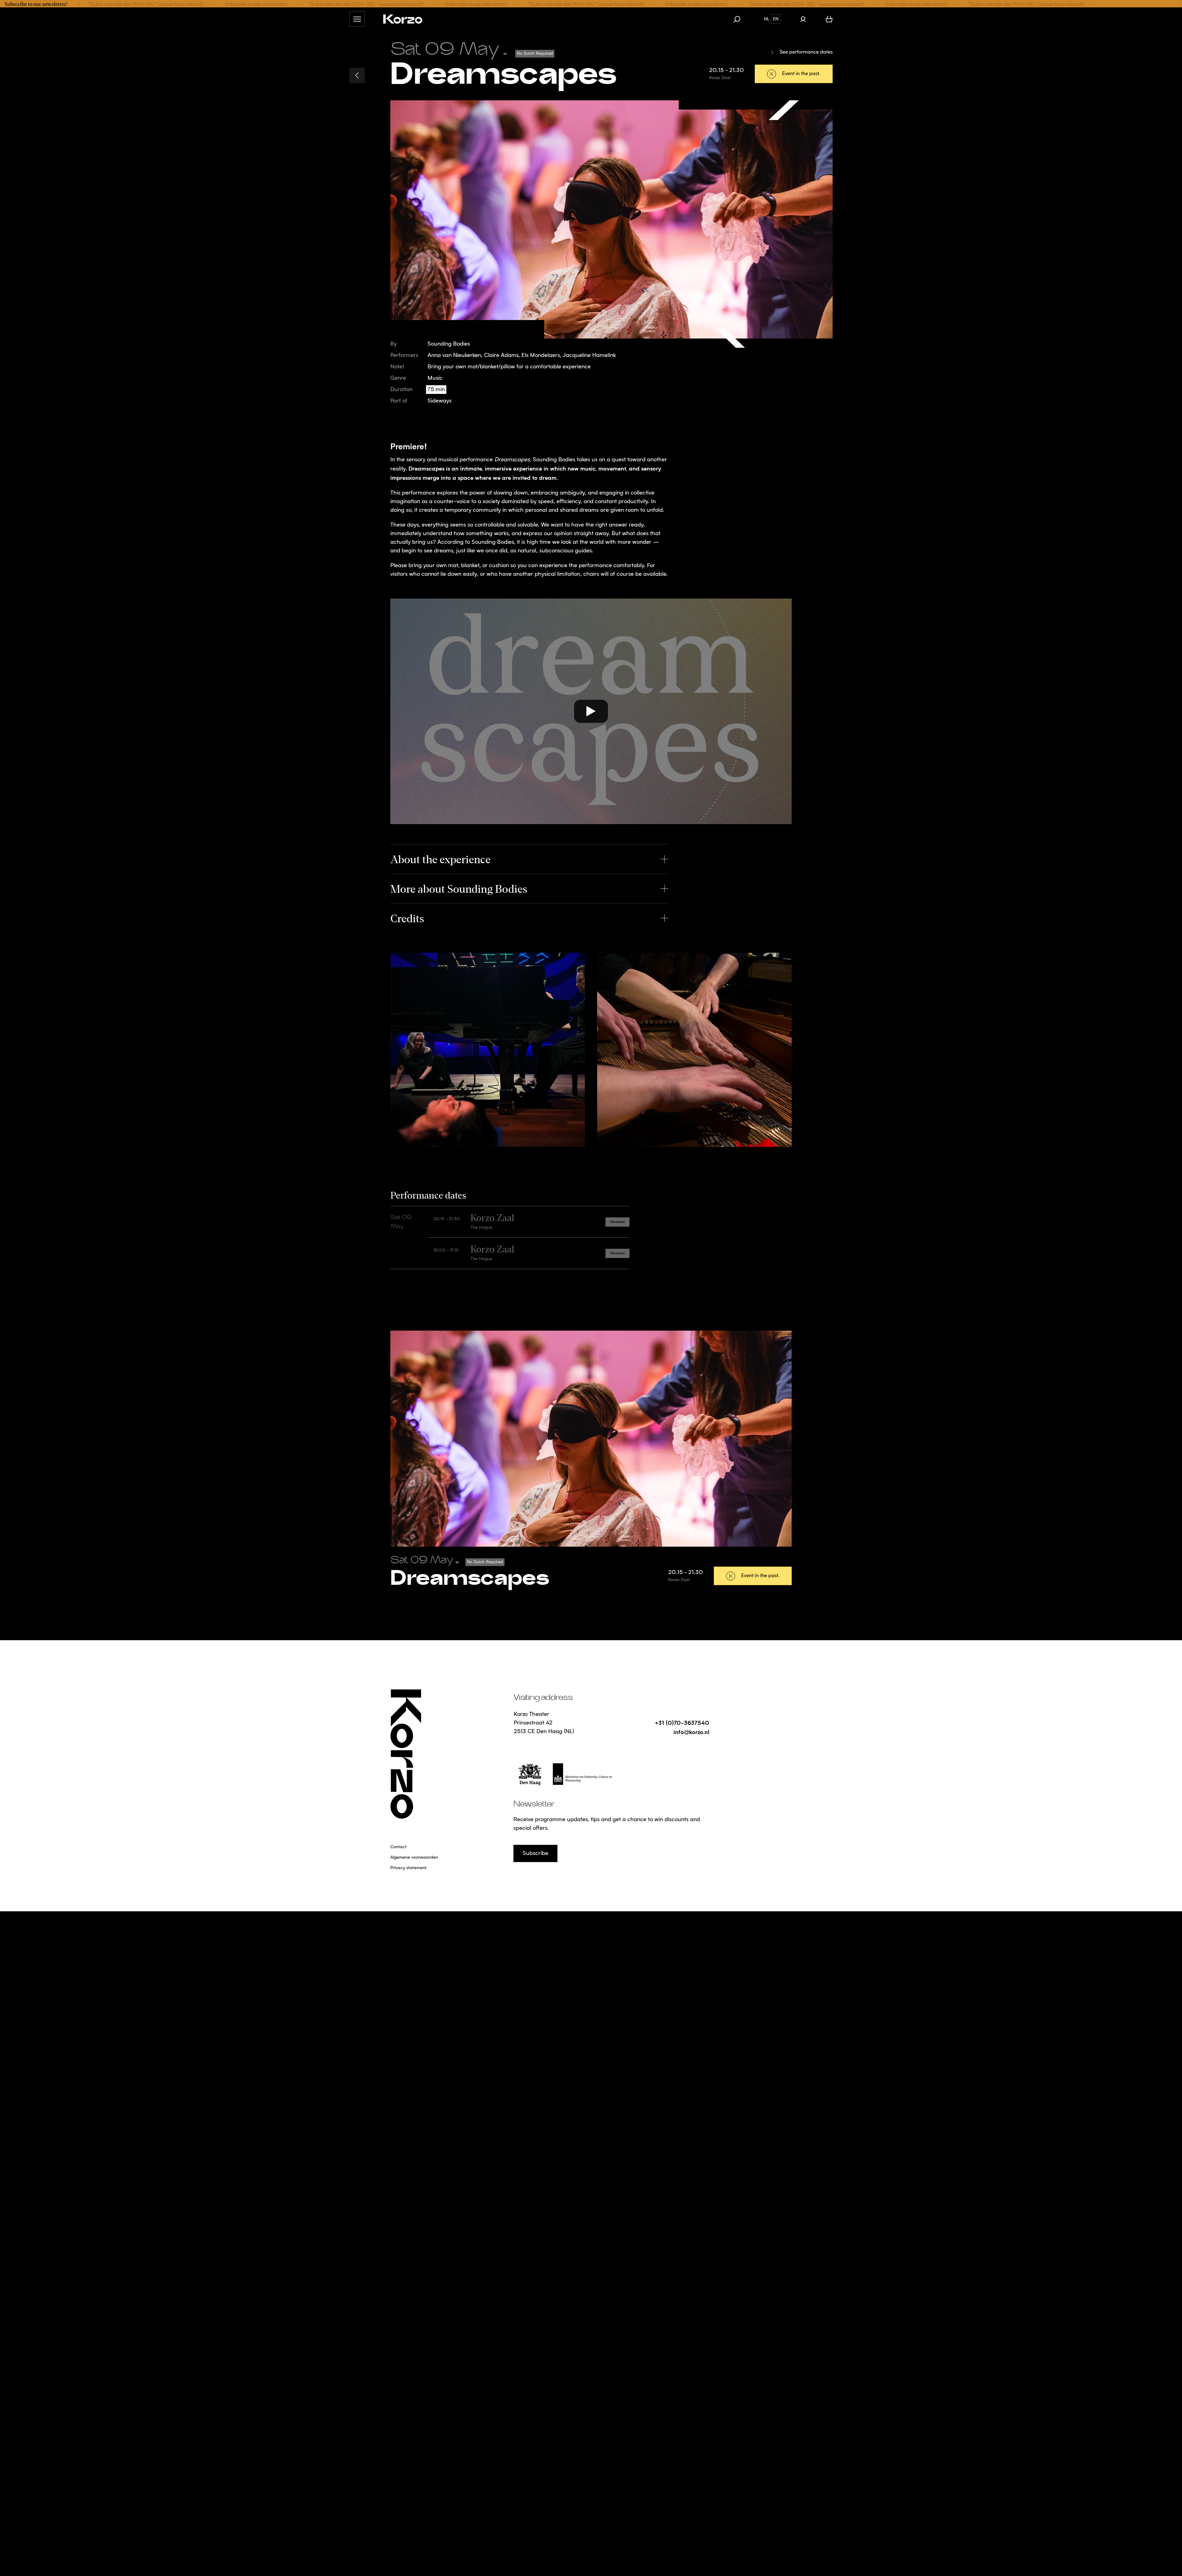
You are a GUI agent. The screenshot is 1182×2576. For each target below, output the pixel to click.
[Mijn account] (803, 19)
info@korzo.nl (691, 1732)
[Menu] (357, 19)
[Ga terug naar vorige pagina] (357, 75)
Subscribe (535, 1853)
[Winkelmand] (829, 19)
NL (767, 19)
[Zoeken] (740, 19)
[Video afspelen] (591, 711)
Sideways (440, 401)
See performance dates (806, 52)
